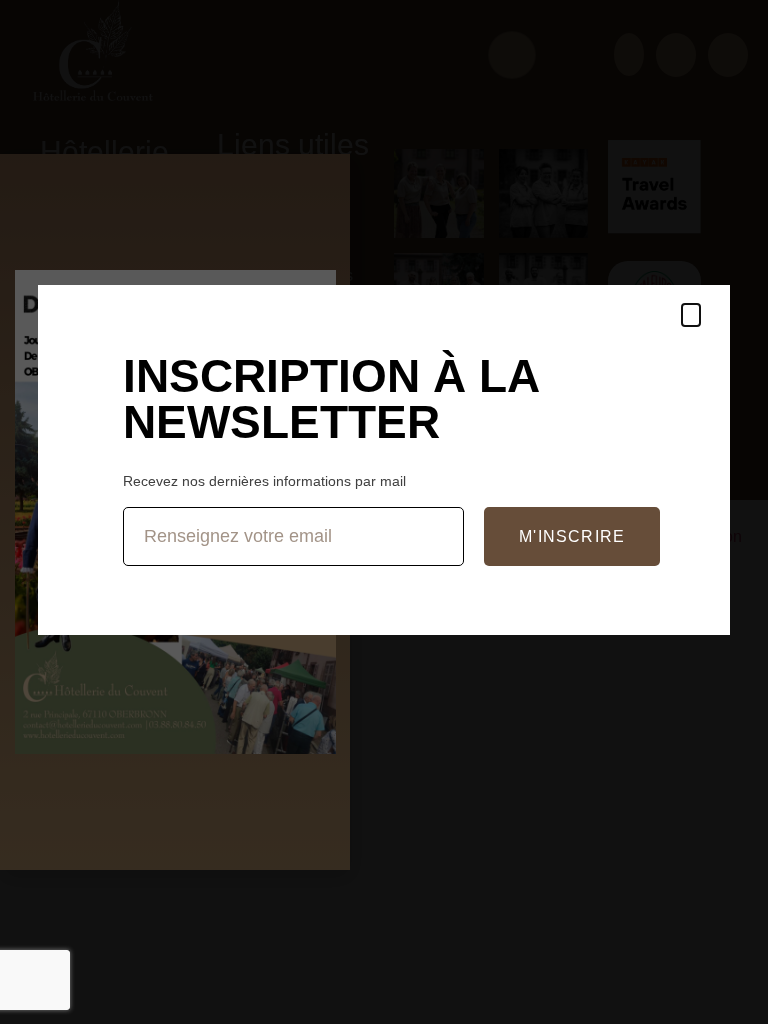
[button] (691, 315)
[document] (384, 512)
